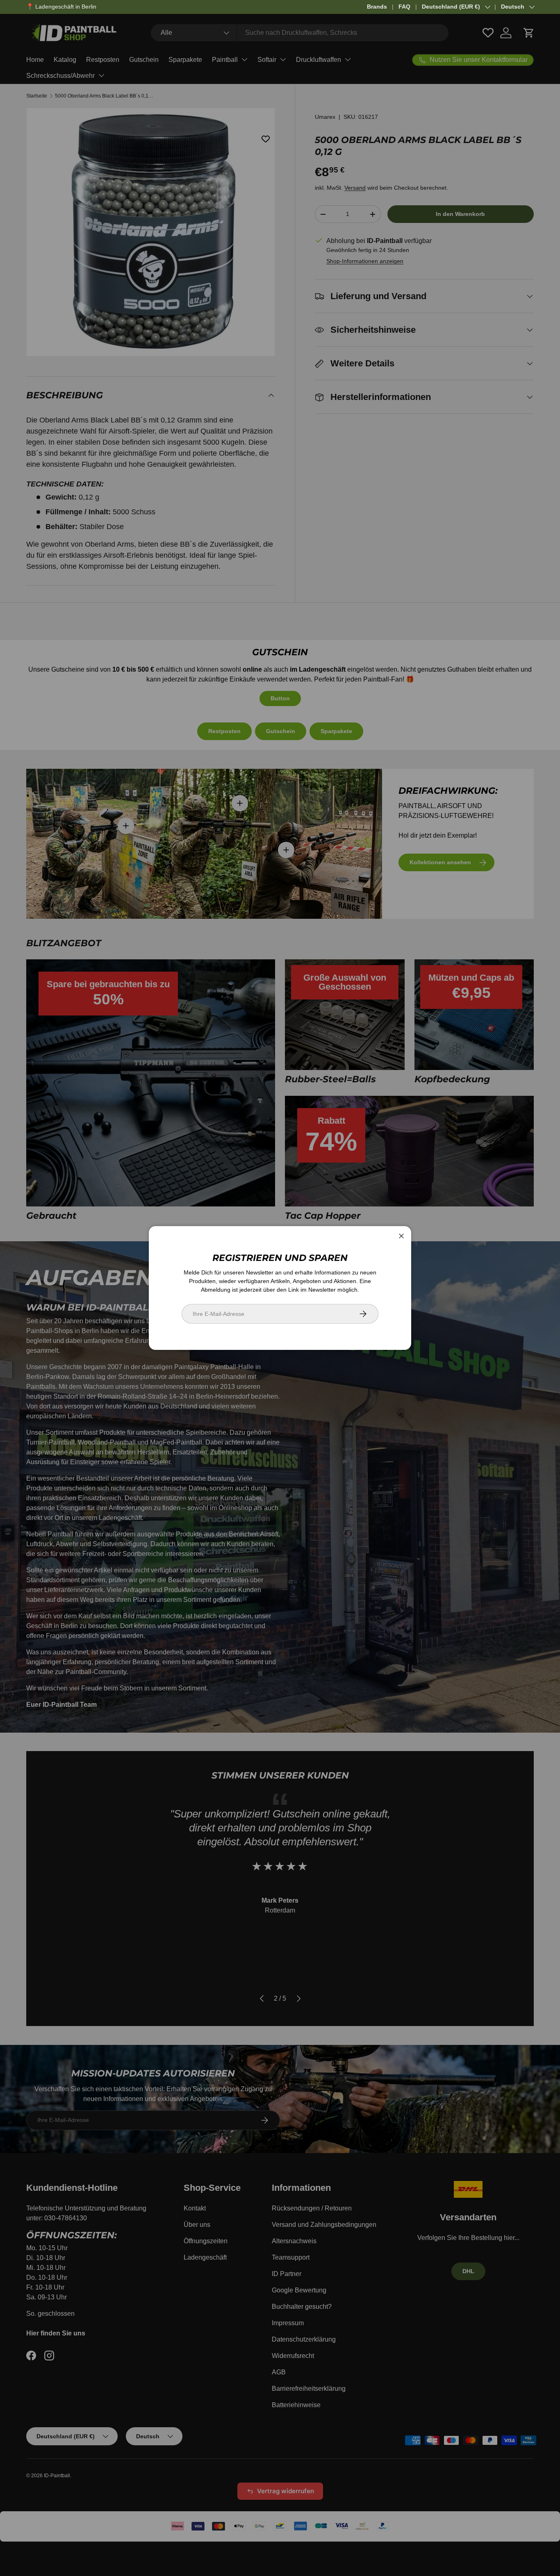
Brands (377, 7)
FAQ (404, 7)
